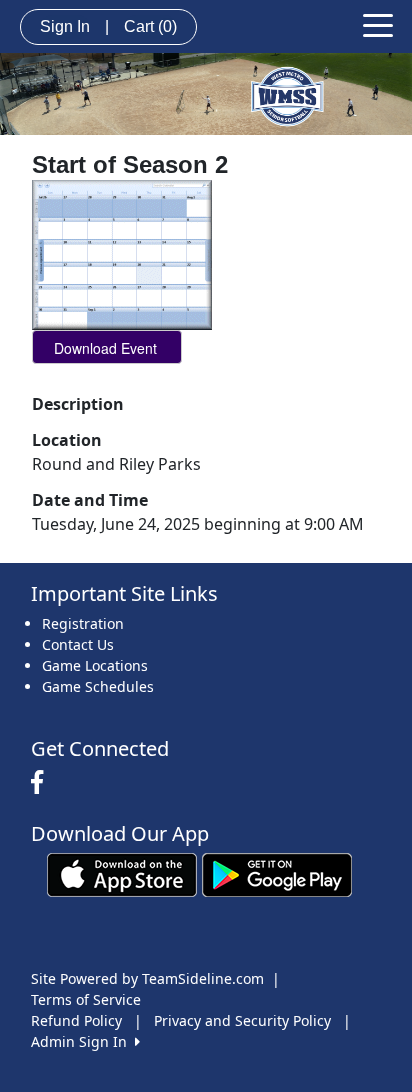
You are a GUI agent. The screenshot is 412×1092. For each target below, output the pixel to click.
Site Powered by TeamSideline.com (147, 978)
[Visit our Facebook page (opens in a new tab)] (42, 783)
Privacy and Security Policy (242, 1020)
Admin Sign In (83, 1041)
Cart (150, 26)
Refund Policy (76, 1020)
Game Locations (95, 665)
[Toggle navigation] (378, 24)
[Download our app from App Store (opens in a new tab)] (122, 873)
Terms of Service (86, 999)
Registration (83, 623)
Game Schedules (98, 686)
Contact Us (78, 644)
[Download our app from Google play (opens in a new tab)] (277, 873)
